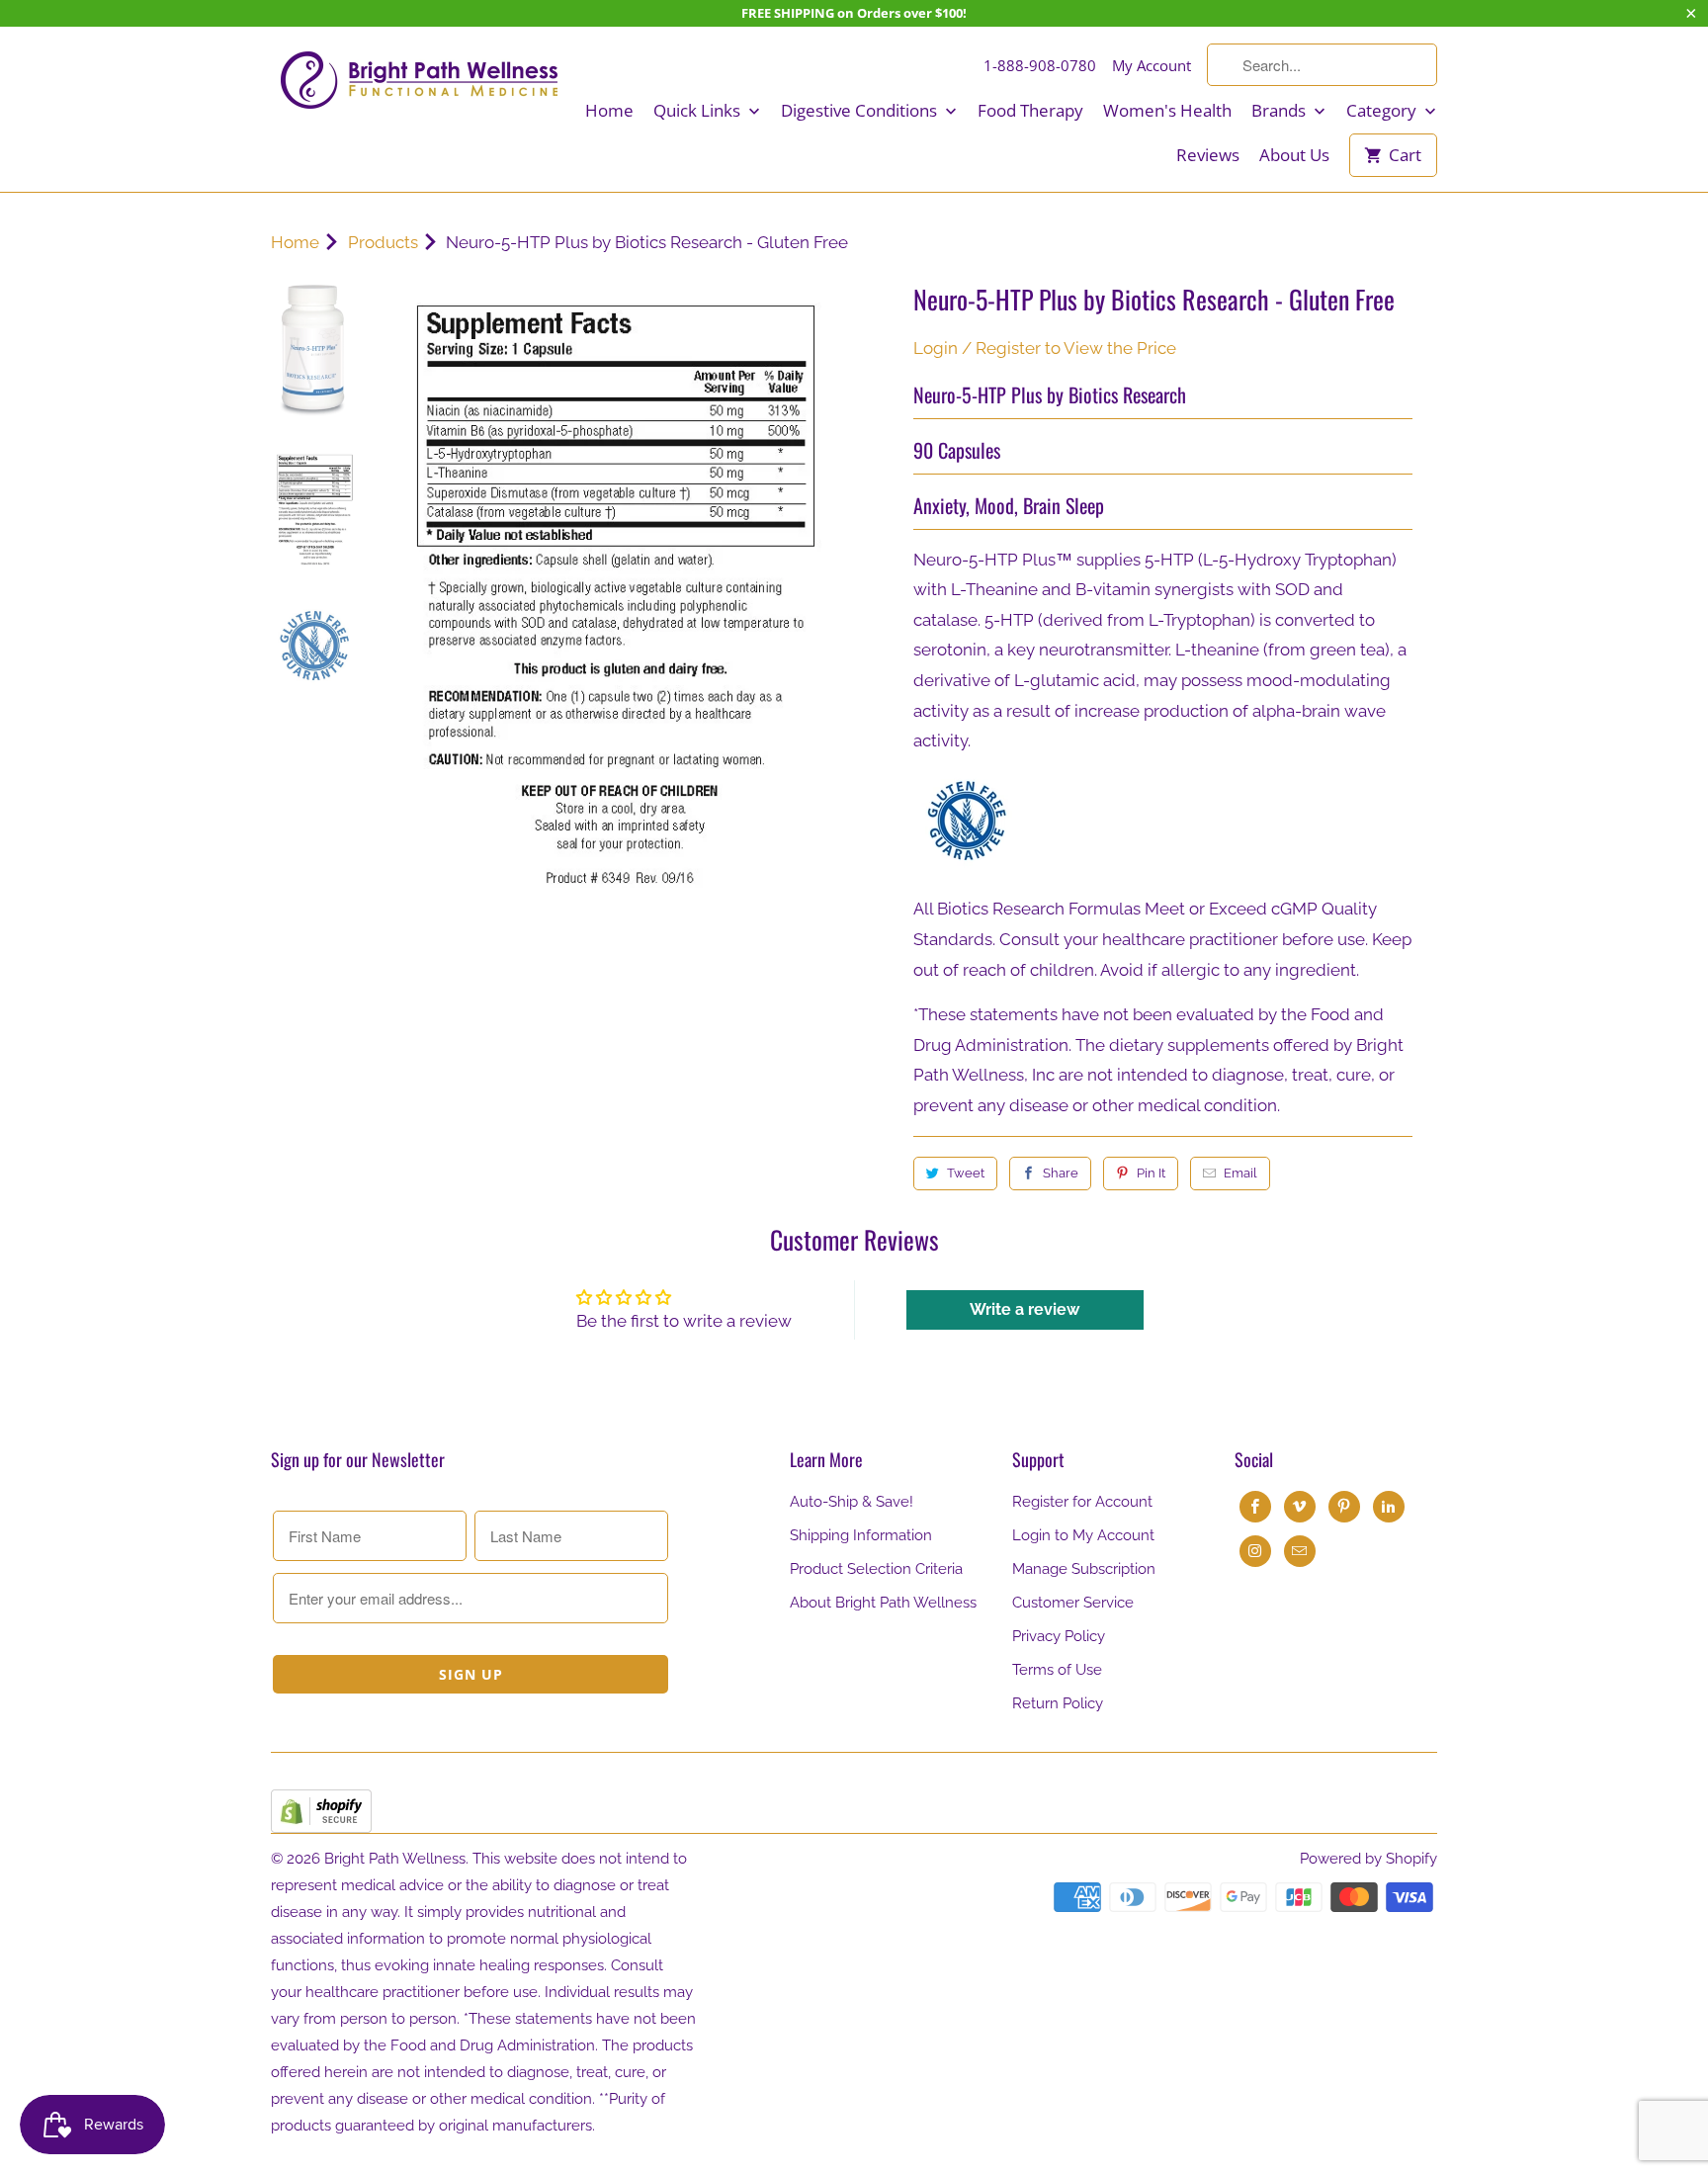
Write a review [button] (1025, 1309)
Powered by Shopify (1368, 1859)
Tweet (966, 1173)
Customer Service (1073, 1603)
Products (383, 242)
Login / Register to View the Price (1045, 348)
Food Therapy (1030, 111)
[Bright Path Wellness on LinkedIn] (1389, 1507)
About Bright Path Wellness (883, 1603)
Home (609, 111)
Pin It (1151, 1173)
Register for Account (1082, 1502)
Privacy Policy (1059, 1636)
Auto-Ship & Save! (852, 1502)
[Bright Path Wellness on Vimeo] (1300, 1507)
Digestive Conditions (861, 111)
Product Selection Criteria (876, 1569)
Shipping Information (861, 1535)
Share (1061, 1173)
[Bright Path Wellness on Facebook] (1255, 1507)
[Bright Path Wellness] (419, 80)
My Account (1152, 65)
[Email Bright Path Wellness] (1300, 1551)
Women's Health (1167, 111)
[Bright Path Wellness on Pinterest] (1344, 1507)
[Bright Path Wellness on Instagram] (1255, 1551)
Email (1240, 1173)
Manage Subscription (1084, 1569)
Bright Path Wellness (395, 1859)
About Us (1294, 155)
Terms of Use (1057, 1670)
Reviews (1208, 155)
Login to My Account (1083, 1535)
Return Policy (1058, 1703)
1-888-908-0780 (1040, 65)
